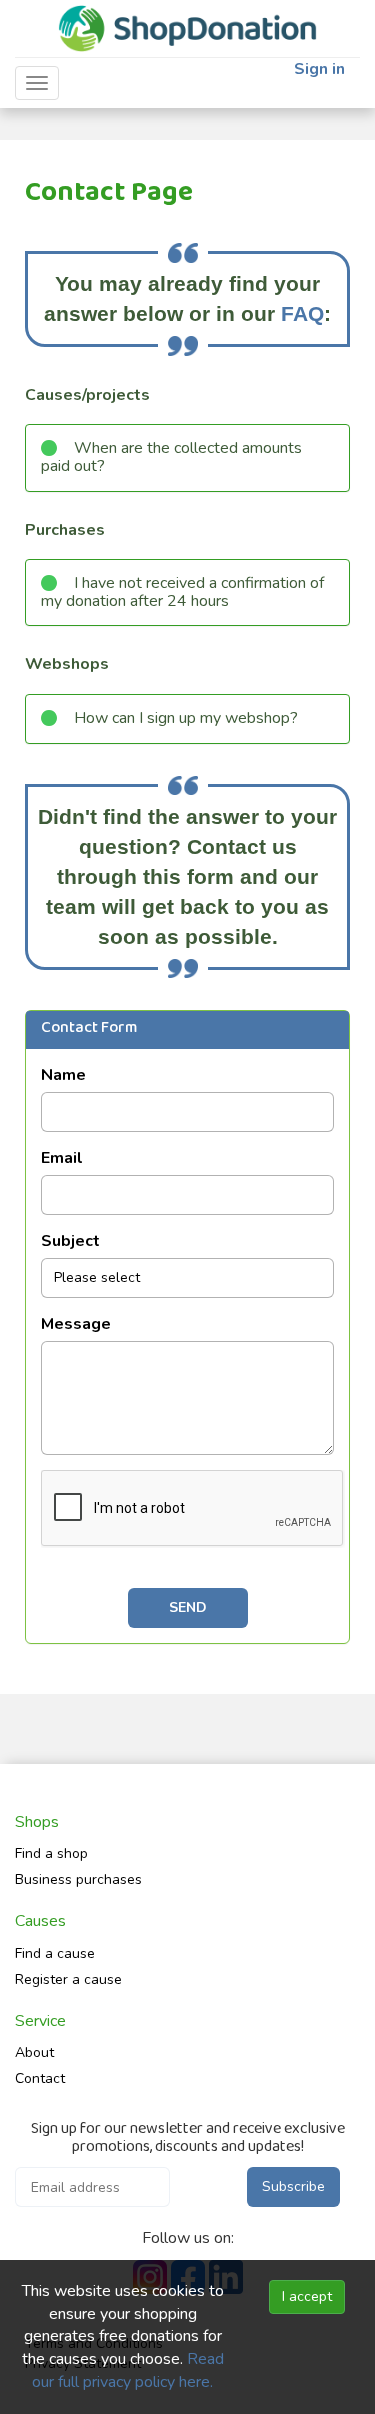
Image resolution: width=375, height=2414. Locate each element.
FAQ (302, 313)
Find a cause (55, 1953)
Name (63, 1075)
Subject (70, 1241)
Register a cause (68, 1979)
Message (76, 1324)
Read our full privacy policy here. (128, 2370)
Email (62, 1158)
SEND (188, 1607)
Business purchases (78, 1879)
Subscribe (293, 2186)
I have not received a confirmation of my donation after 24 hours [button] (182, 592)
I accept (307, 2296)
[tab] (187, 457)
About (34, 2052)
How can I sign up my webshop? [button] (186, 718)
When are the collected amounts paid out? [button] (171, 457)
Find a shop (51, 1853)
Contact (40, 2078)
